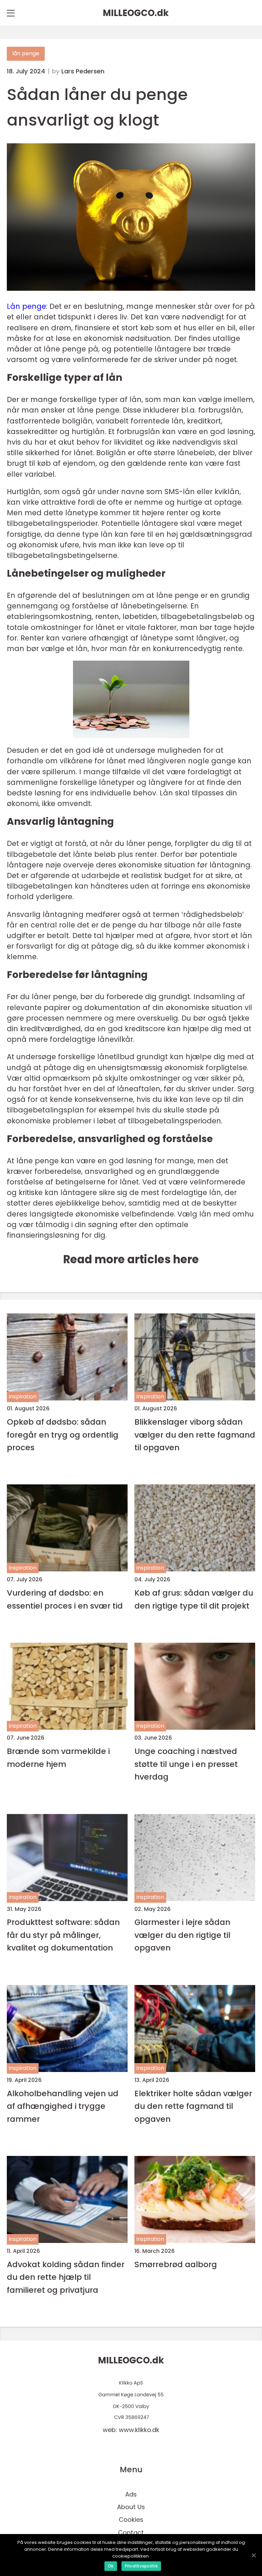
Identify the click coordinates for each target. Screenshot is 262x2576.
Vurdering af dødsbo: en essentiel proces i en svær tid (65, 1599)
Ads (131, 2494)
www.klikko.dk (139, 2430)
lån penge (26, 53)
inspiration (23, 1397)
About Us (131, 2507)
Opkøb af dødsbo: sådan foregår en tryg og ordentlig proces (63, 1435)
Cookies (131, 2520)
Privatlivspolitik (141, 2566)
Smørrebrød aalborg (176, 2264)
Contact (131, 2532)
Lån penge (26, 306)
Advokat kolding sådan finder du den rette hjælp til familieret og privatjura (66, 2277)
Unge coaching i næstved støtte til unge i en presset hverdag (186, 1764)
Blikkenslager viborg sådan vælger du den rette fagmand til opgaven (195, 1435)
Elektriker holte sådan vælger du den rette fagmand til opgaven (193, 2106)
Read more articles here (131, 1259)
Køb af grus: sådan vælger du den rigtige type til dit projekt (194, 1599)
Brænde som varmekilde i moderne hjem (58, 1757)
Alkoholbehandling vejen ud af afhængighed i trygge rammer (63, 2106)
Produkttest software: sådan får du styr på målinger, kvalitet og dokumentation (63, 1935)
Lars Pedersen (83, 71)
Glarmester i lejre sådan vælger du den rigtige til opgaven (182, 1935)
